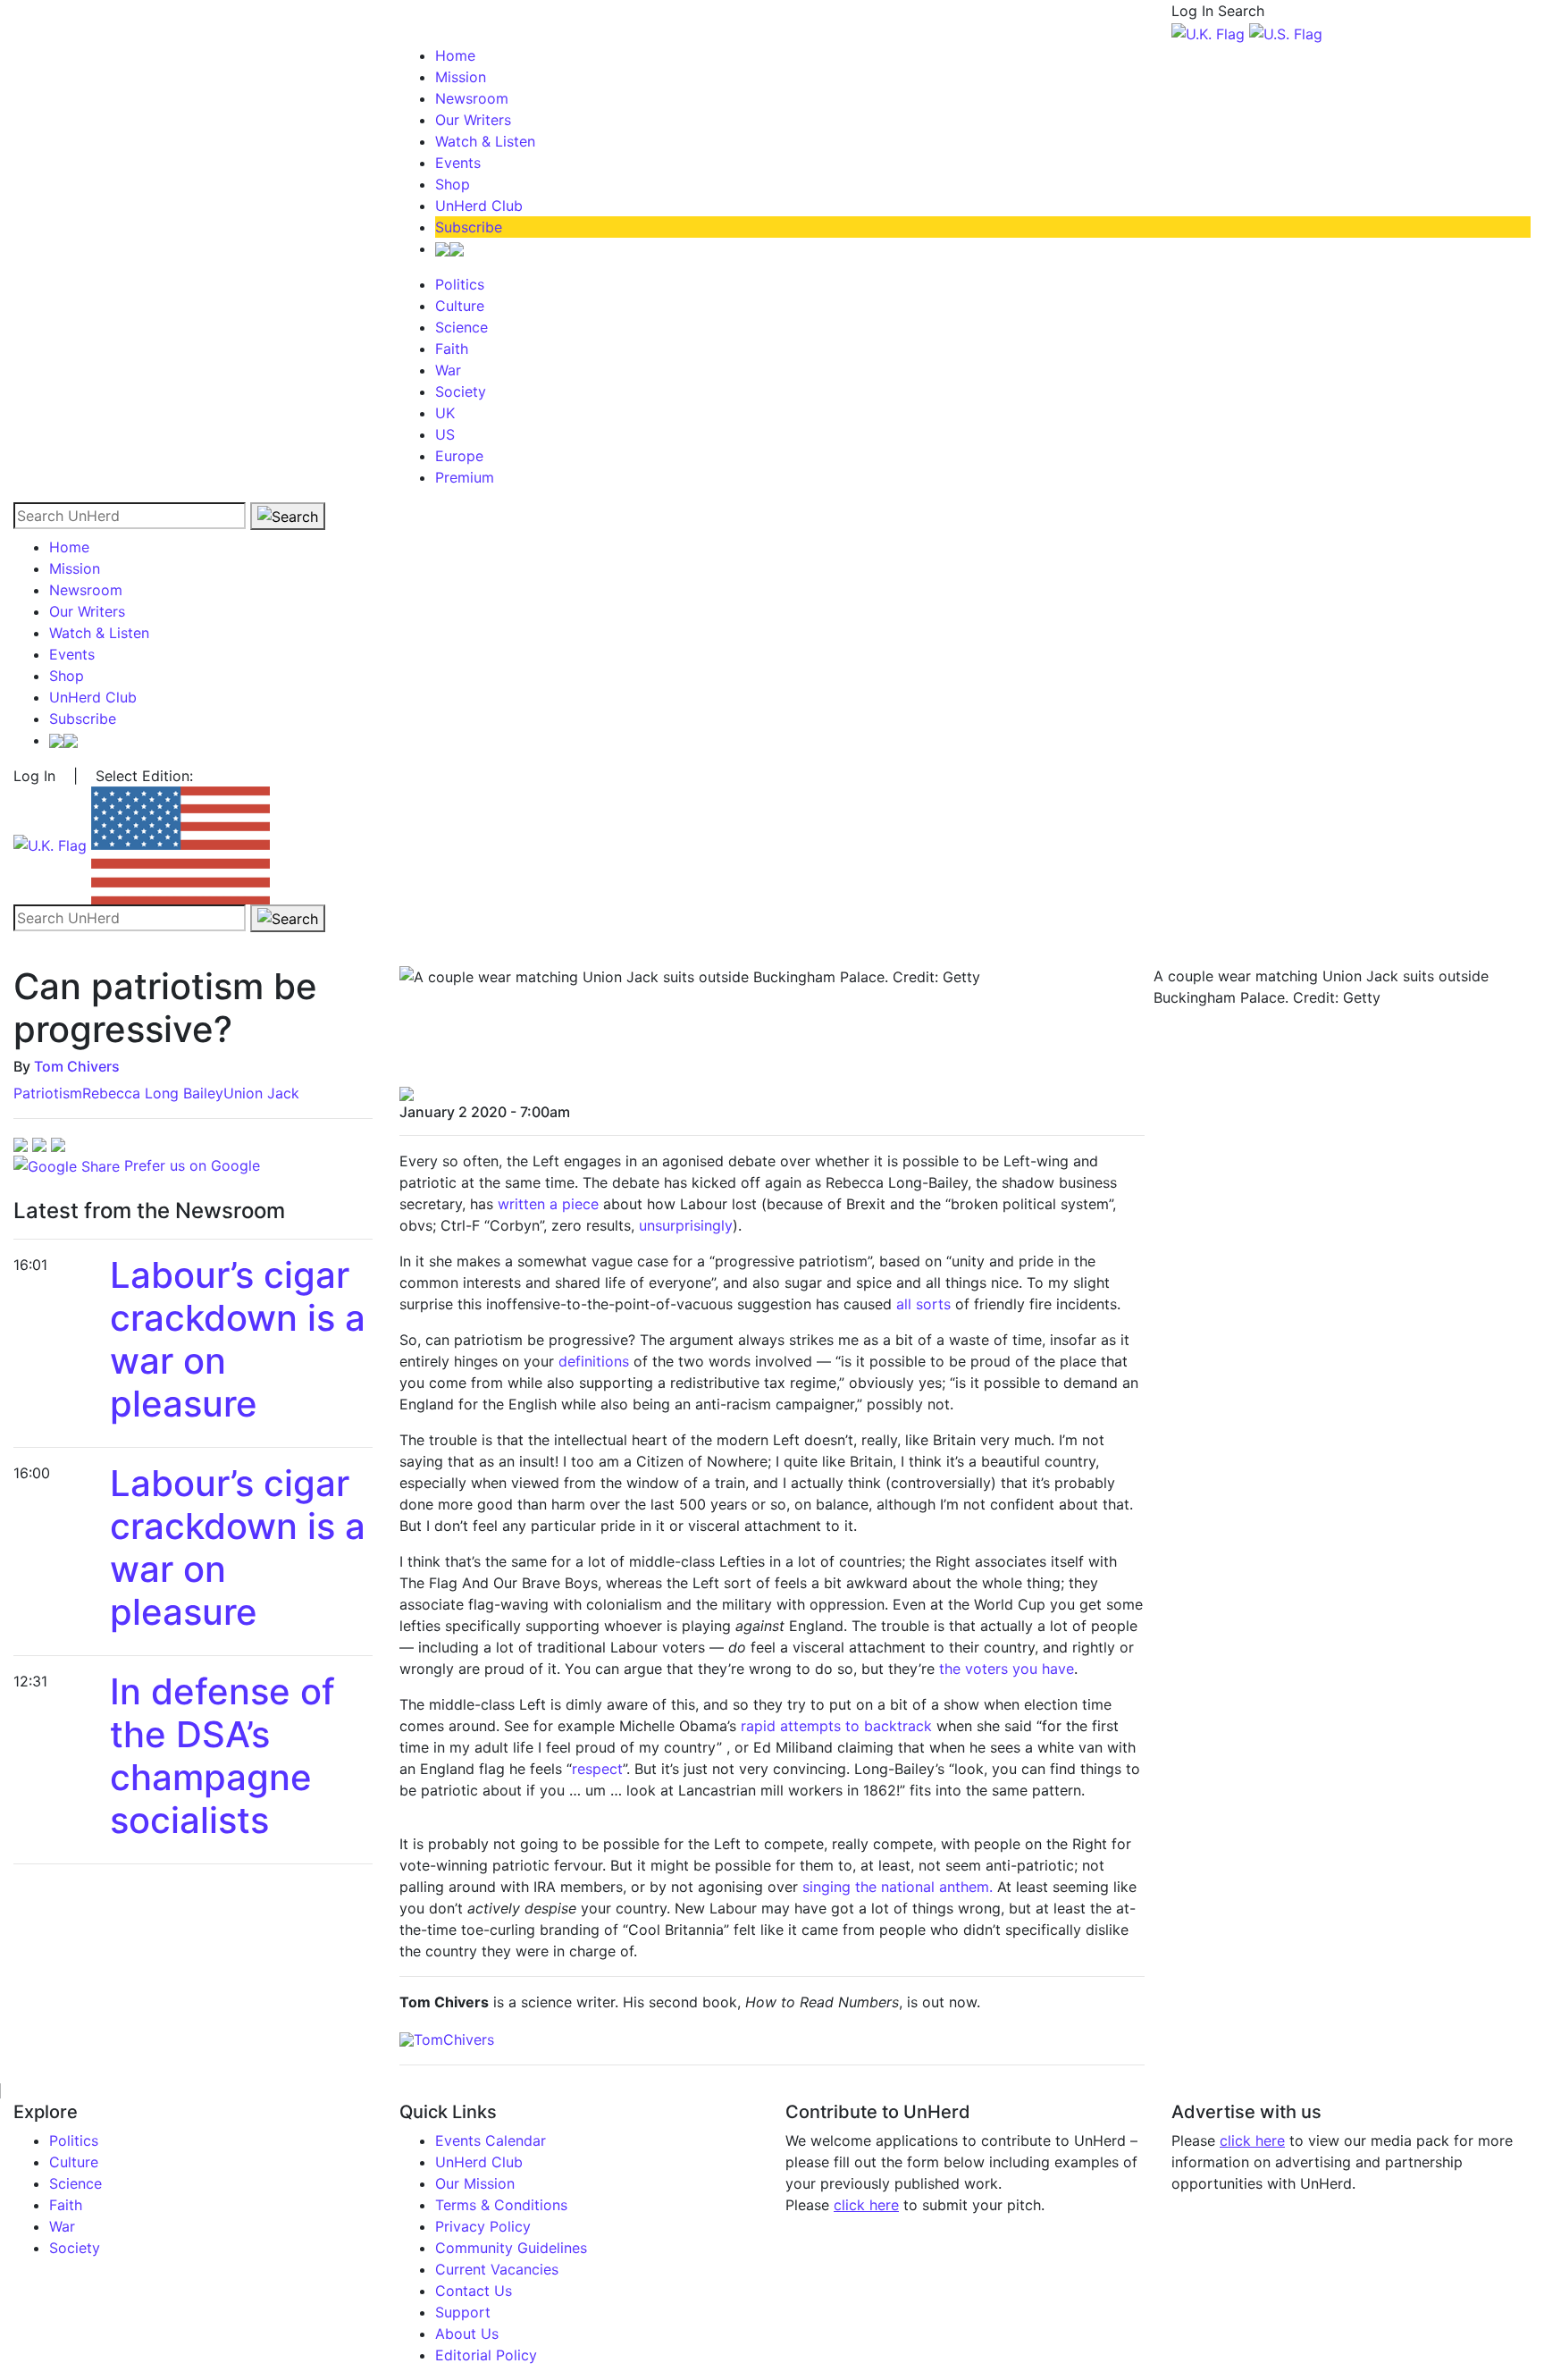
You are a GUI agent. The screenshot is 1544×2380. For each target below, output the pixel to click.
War (448, 370)
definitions (594, 1361)
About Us (467, 2334)
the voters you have (1007, 1669)
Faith (452, 349)
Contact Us (474, 2291)
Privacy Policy (483, 2226)
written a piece (548, 1204)
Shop (453, 184)
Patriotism (48, 1093)
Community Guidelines (511, 2248)
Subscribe (469, 227)
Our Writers (473, 120)
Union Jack (261, 1093)
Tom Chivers (77, 1066)
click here (866, 2205)
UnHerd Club (479, 206)
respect (597, 1769)
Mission (461, 77)
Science (462, 327)
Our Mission (475, 2183)
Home (455, 55)
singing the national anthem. (898, 1887)
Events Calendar (491, 2140)
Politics (460, 284)
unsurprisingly (686, 1225)
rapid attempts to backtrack (836, 1726)
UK (445, 413)
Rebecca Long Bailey (153, 1093)
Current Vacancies (497, 2269)
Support (463, 2312)
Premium (465, 477)
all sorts (926, 1304)
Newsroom (472, 98)
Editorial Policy (486, 2355)
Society (461, 391)
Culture (460, 306)
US (445, 434)
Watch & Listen (485, 141)
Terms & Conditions (501, 2205)
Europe (459, 456)
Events (458, 163)
